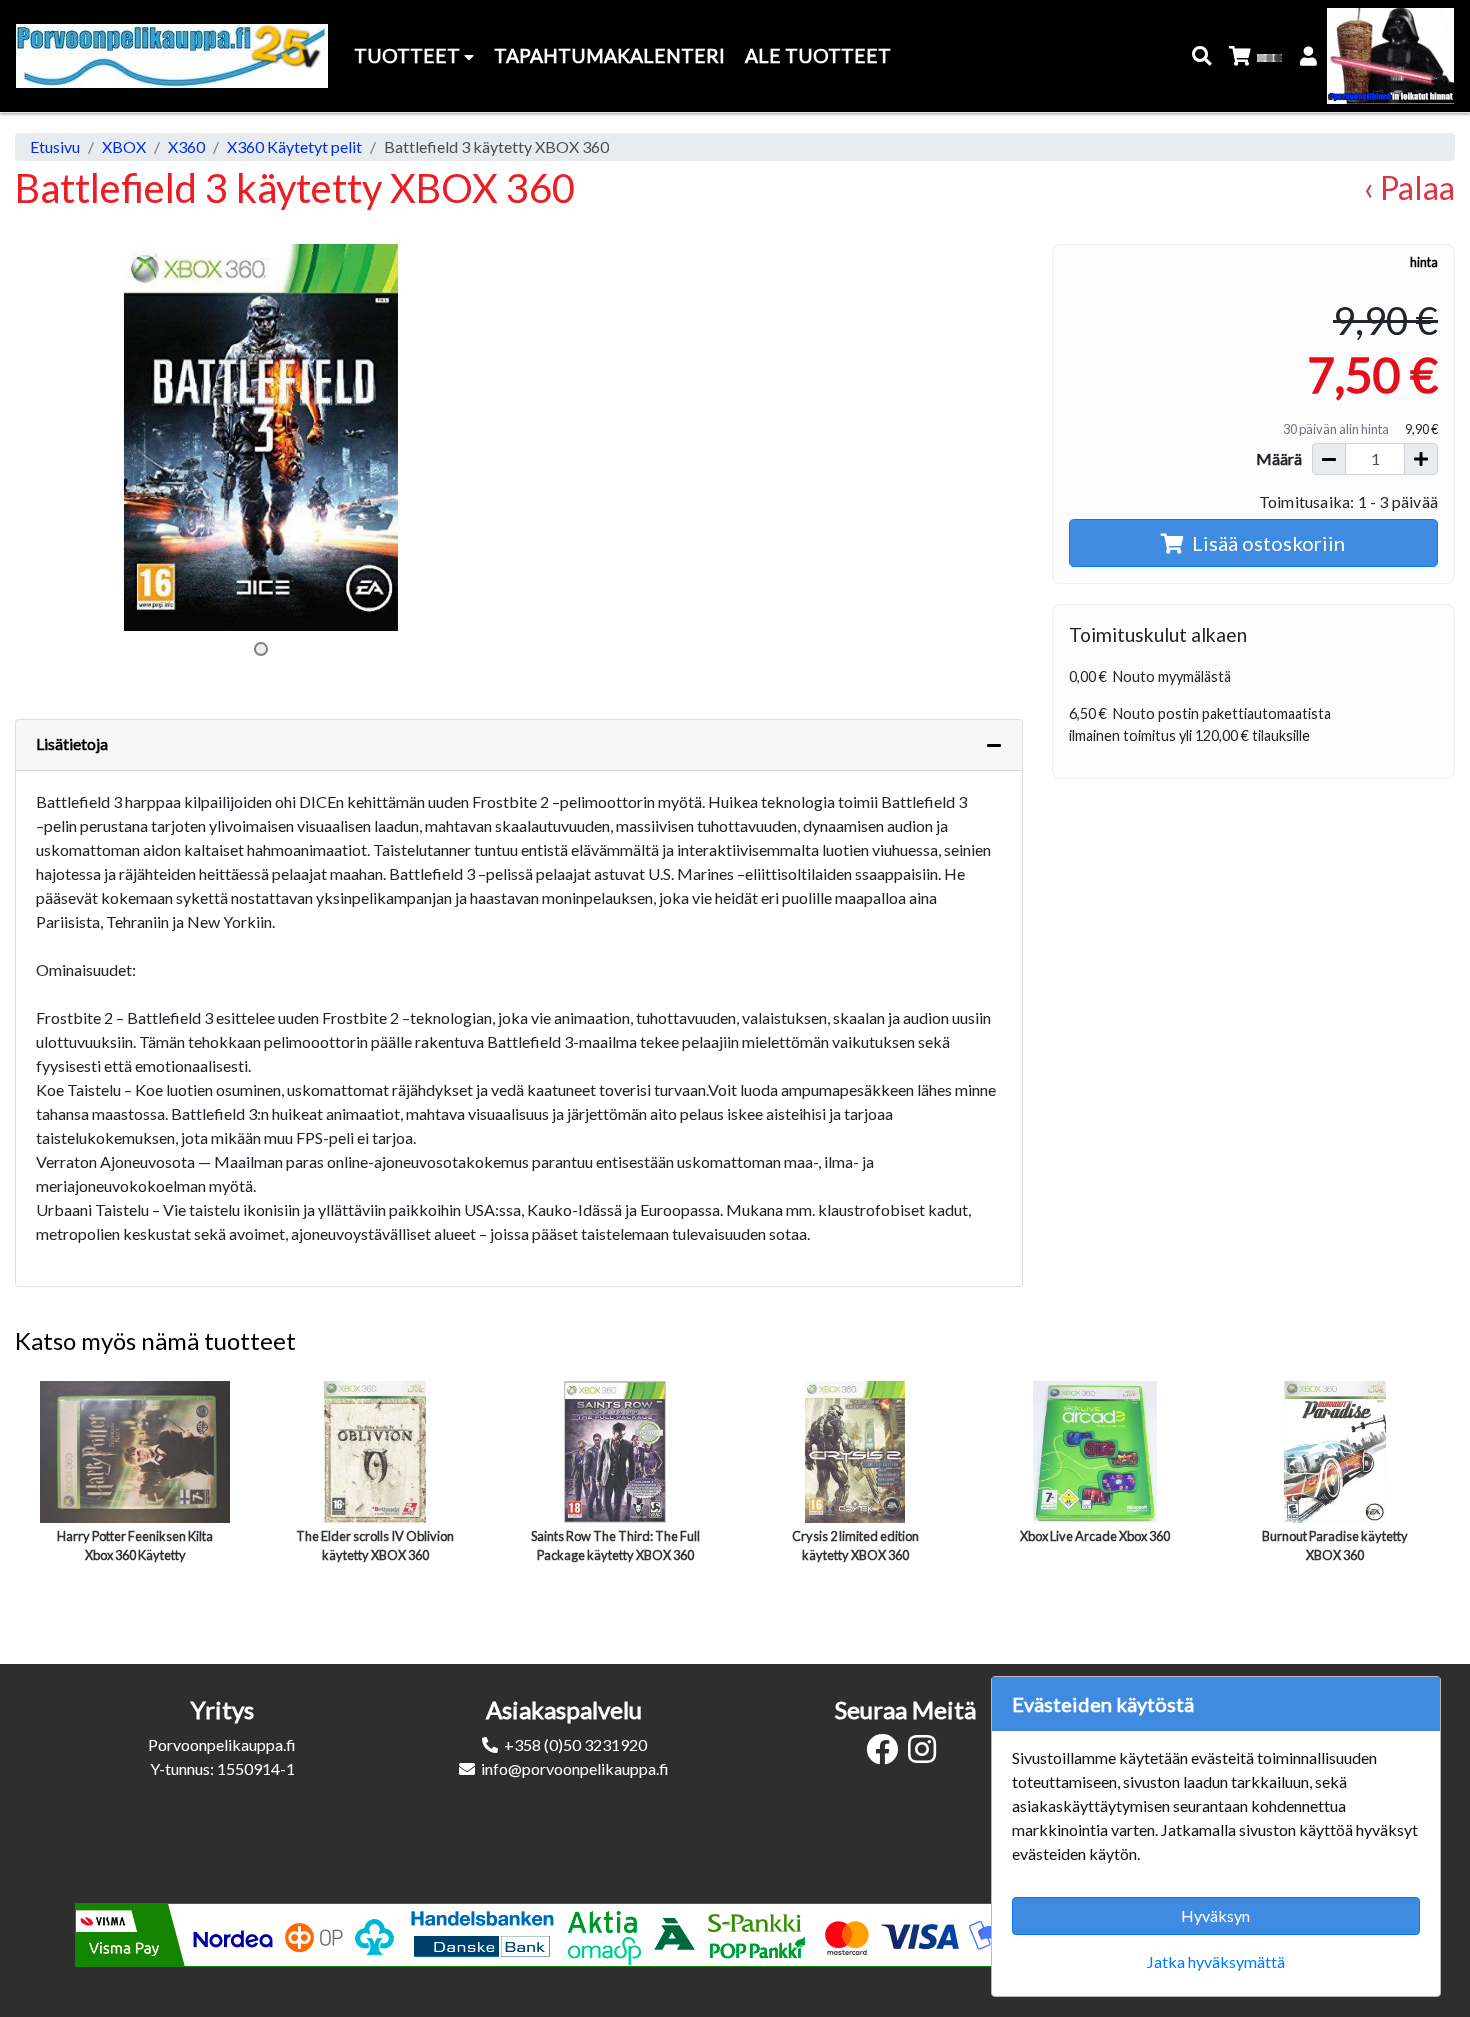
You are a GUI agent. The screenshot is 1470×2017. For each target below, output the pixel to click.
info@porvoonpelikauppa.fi (575, 1768)
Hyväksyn (1215, 1915)
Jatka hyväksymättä (1216, 1961)
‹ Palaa (1409, 187)
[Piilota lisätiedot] (994, 745)
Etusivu (55, 146)
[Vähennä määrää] (1329, 459)
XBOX (124, 146)
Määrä (1279, 458)
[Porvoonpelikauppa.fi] (172, 56)
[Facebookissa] (887, 1754)
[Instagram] (927, 1754)
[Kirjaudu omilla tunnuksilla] (1309, 56)
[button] (1202, 56)
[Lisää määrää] (1421, 459)
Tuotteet (409, 55)
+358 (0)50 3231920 (575, 1744)
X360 (186, 146)
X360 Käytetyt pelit (294, 146)
